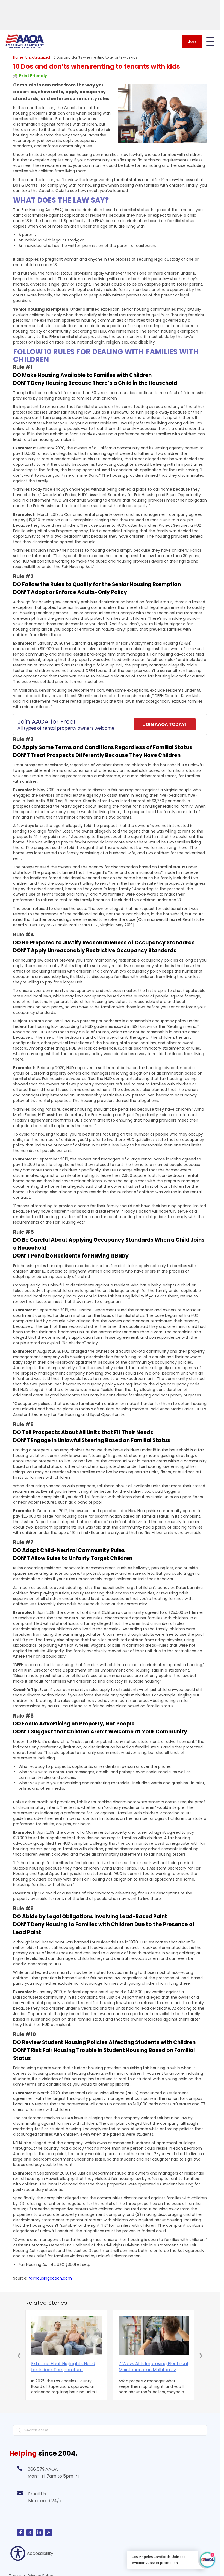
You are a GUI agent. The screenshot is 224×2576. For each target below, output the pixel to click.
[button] (19, 2355)
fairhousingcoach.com (50, 2278)
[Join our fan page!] (21, 2532)
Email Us (37, 2494)
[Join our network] (39, 2532)
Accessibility (40, 2553)
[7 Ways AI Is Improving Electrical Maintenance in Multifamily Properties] (154, 2335)
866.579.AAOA (43, 2469)
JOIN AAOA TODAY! (165, 724)
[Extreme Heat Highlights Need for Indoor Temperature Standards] (66, 2335)
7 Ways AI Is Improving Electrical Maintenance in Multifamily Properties (153, 2367)
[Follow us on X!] (30, 2532)
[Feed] (48, 2532)
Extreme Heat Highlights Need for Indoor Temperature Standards (63, 2367)
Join (192, 42)
